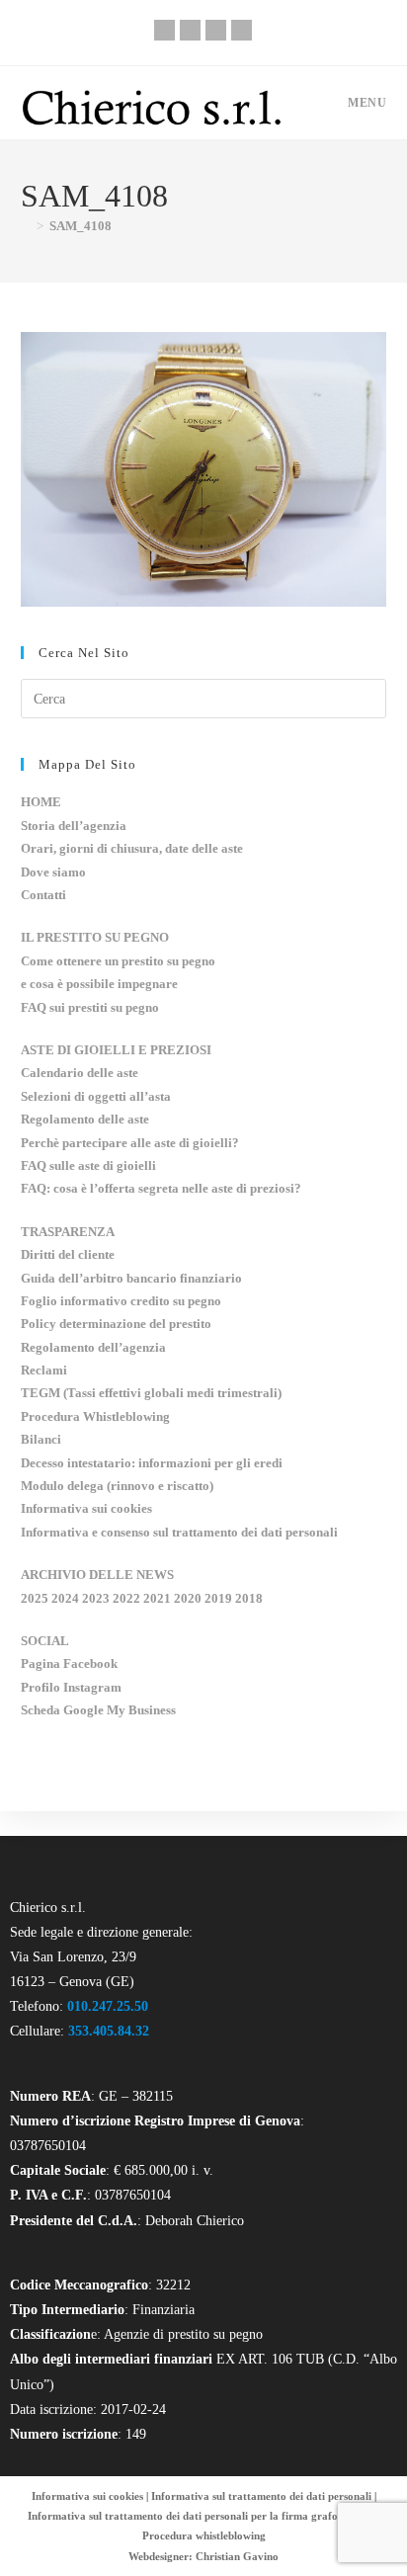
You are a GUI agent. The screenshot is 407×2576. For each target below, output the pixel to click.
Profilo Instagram (71, 1687)
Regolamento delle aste (85, 1119)
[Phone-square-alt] (164, 30)
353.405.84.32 (109, 2031)
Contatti (43, 895)
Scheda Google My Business (98, 1710)
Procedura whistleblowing (204, 2535)
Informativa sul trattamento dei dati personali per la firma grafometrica (201, 2516)
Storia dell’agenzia (74, 826)
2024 (65, 1598)
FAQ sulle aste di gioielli (88, 1165)
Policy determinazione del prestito (116, 1324)
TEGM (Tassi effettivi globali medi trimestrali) (151, 1393)
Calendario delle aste (80, 1073)
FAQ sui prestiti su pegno (90, 1007)
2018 (249, 1598)
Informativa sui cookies (86, 1508)
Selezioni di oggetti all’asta (96, 1096)
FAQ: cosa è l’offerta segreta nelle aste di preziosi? (161, 1188)
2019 (218, 1598)
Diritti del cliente (68, 1254)
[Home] (26, 226)
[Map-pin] (242, 30)
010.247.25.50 (108, 2006)
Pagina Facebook (69, 1663)
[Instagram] (216, 30)
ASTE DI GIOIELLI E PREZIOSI (116, 1050)
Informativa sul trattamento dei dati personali (261, 2496)
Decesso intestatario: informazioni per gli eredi (152, 1463)
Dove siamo (53, 872)
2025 (35, 1598)
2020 (188, 1598)
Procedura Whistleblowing (95, 1416)
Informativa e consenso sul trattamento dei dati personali (179, 1532)
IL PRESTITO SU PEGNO (95, 937)
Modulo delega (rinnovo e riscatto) (117, 1486)
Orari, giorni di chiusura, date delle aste (132, 848)
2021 (157, 1598)
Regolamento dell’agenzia (93, 1347)
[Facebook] (190, 30)
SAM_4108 (81, 226)
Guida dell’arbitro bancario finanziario (131, 1278)
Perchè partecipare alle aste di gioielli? (130, 1143)
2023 (96, 1598)
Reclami (44, 1370)
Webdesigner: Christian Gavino (203, 2556)
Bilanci (41, 1439)
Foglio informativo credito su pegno (121, 1301)
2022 (126, 1598)
